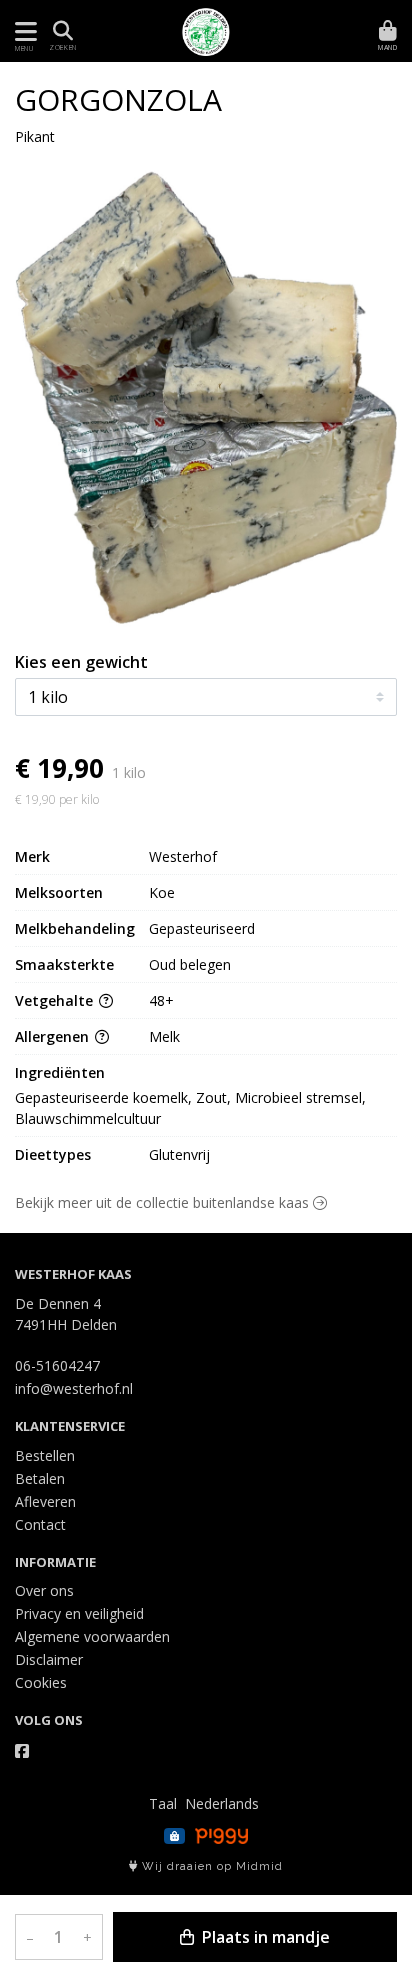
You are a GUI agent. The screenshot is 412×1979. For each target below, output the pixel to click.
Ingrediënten (60, 1072)
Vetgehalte (56, 1000)
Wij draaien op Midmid (210, 1866)
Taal (163, 1803)
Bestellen (45, 1455)
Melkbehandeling (75, 928)
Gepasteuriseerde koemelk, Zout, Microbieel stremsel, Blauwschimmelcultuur (192, 1108)
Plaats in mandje (264, 1937)
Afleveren (45, 1501)
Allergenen (54, 1036)
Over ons (44, 1590)
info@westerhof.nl (74, 1388)
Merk (32, 856)
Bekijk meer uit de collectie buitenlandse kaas (164, 1202)
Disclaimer (49, 1659)
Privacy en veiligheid (79, 1613)
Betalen (40, 1478)
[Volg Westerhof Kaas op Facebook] (22, 1751)
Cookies (41, 1682)
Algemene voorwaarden (92, 1636)
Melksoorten (59, 892)
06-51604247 (57, 1365)
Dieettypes (53, 1154)
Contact (40, 1524)
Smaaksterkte (64, 964)
